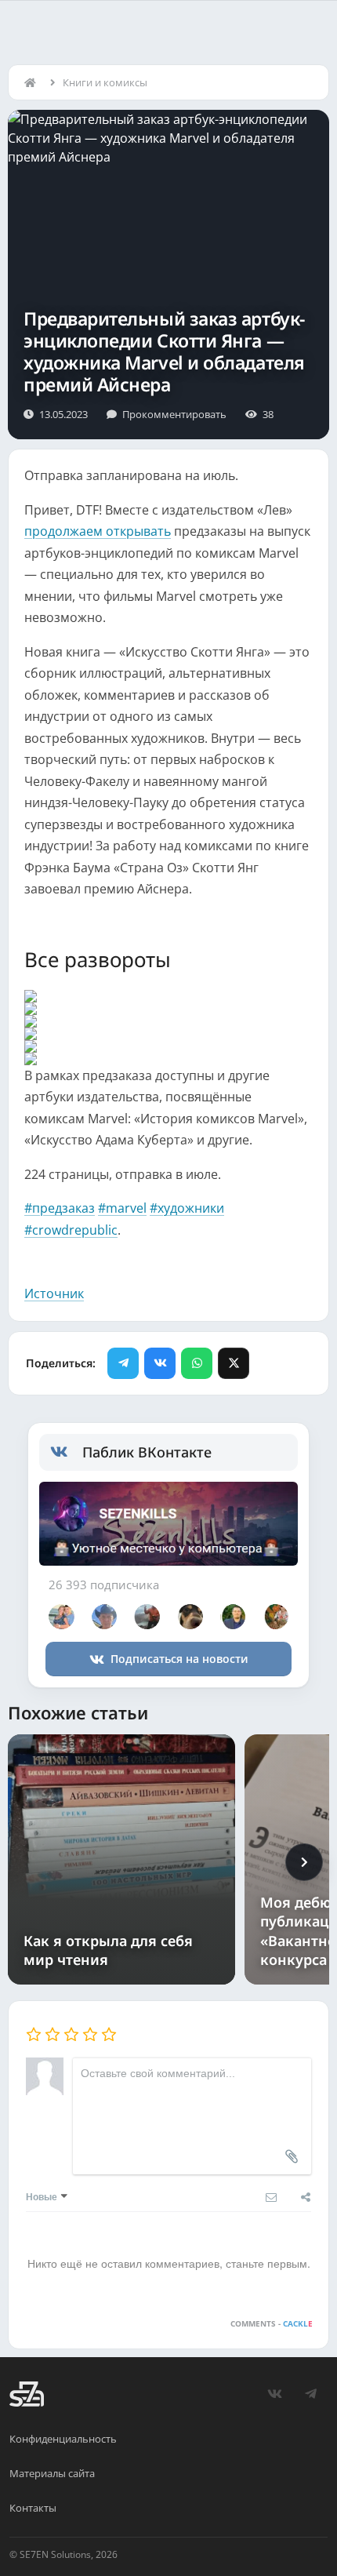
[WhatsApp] (197, 1363)
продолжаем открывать (98, 531)
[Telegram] (123, 1363)
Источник (54, 1293)
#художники (187, 1208)
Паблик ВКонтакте (147, 1452)
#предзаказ (60, 1208)
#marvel (122, 1208)
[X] (234, 1363)
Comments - (272, 2323)
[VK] (160, 1363)
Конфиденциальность (63, 2439)
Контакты (33, 2508)
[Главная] (34, 82)
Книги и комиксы (105, 82)
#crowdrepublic (71, 1230)
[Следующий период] (304, 1862)
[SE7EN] (27, 2394)
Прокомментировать (174, 414)
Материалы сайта (52, 2473)
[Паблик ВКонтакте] (66, 1452)
